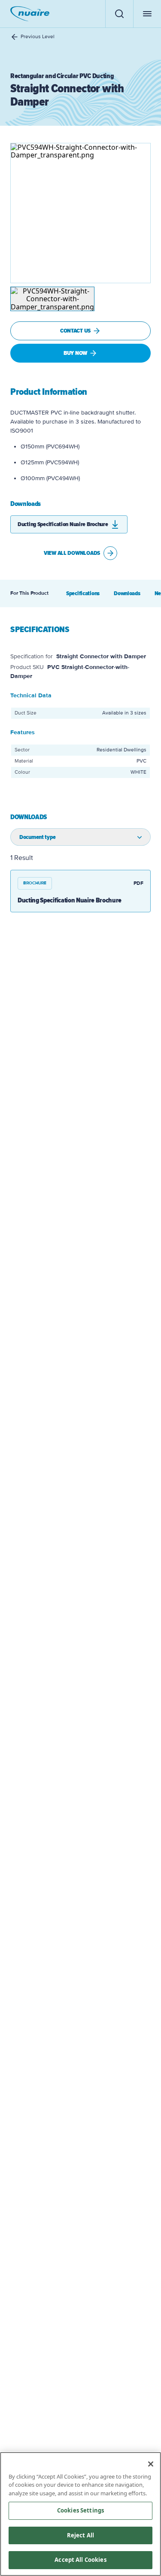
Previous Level (38, 37)
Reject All (80, 2535)
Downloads (127, 593)
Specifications (83, 593)
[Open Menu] (147, 14)
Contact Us (75, 331)
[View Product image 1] (52, 299)
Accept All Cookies (80, 2560)
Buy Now (75, 353)
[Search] (119, 14)
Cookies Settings (80, 2510)
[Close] (151, 2464)
